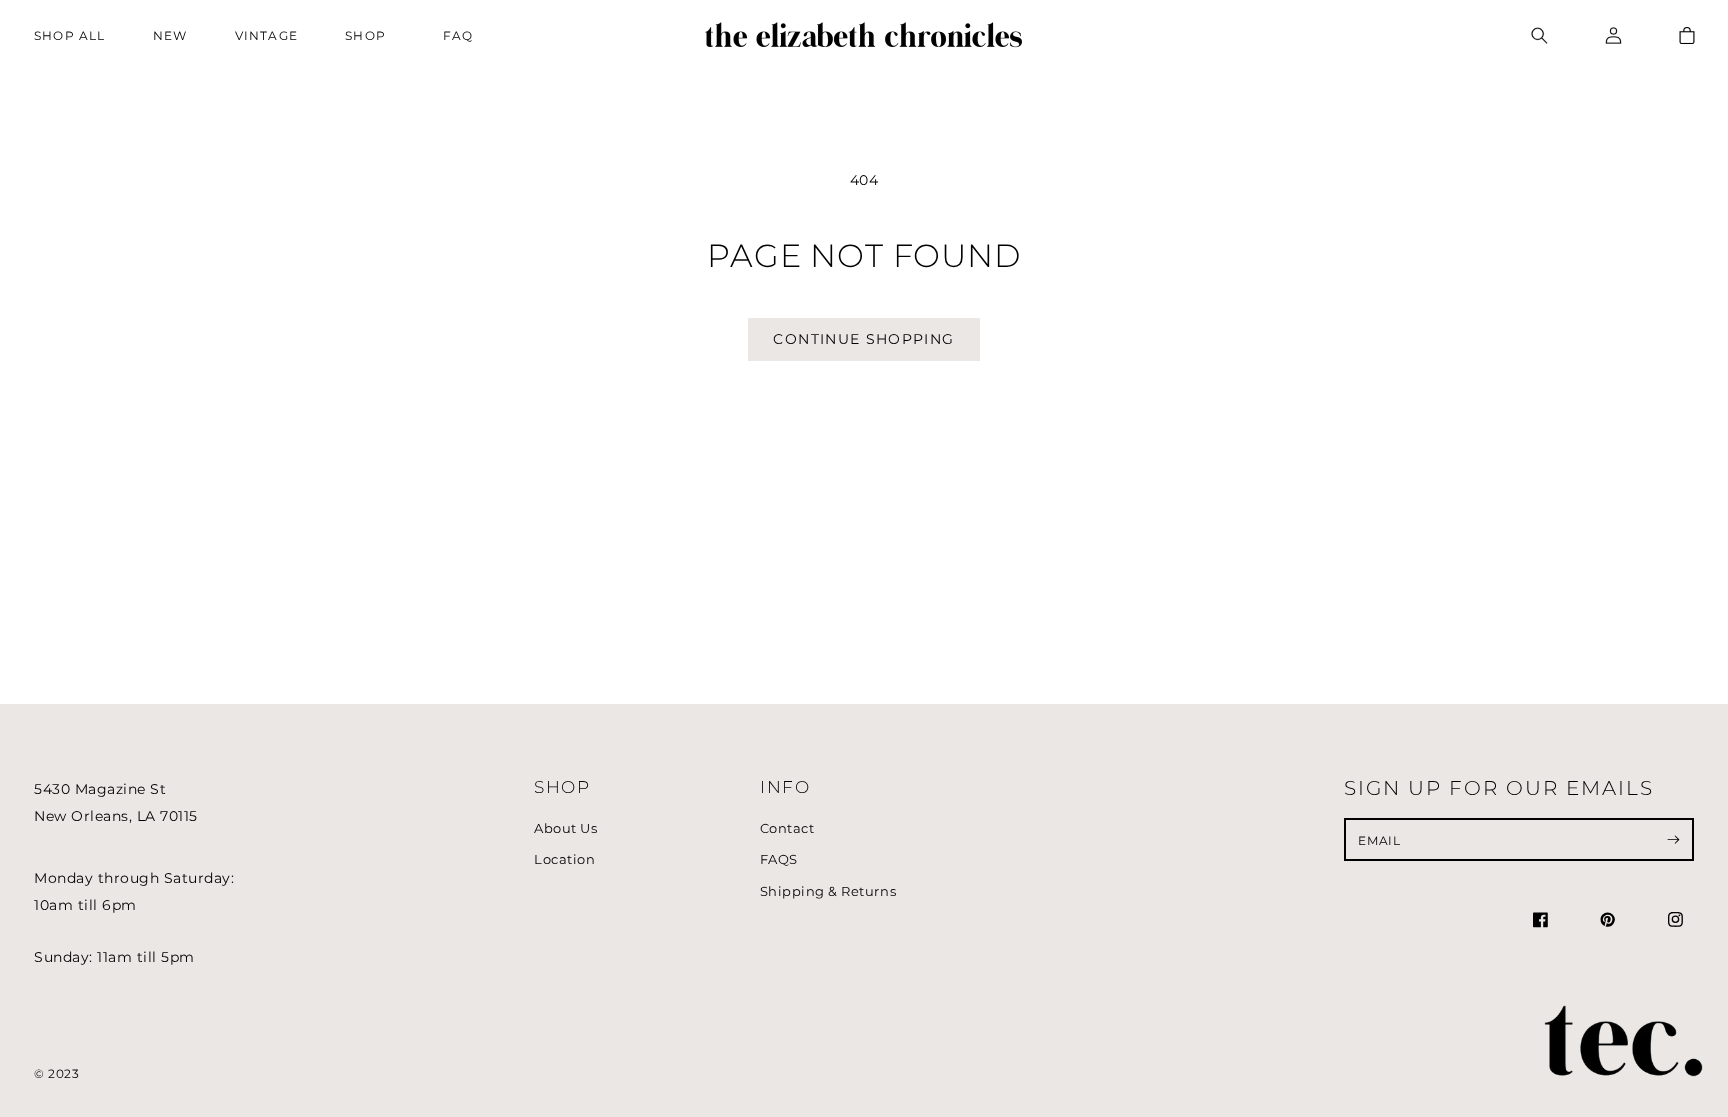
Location (564, 859)
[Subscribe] (1673, 839)
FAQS (779, 859)
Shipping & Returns (828, 891)
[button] (370, 35)
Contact (787, 828)
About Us (565, 828)
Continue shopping (863, 339)
